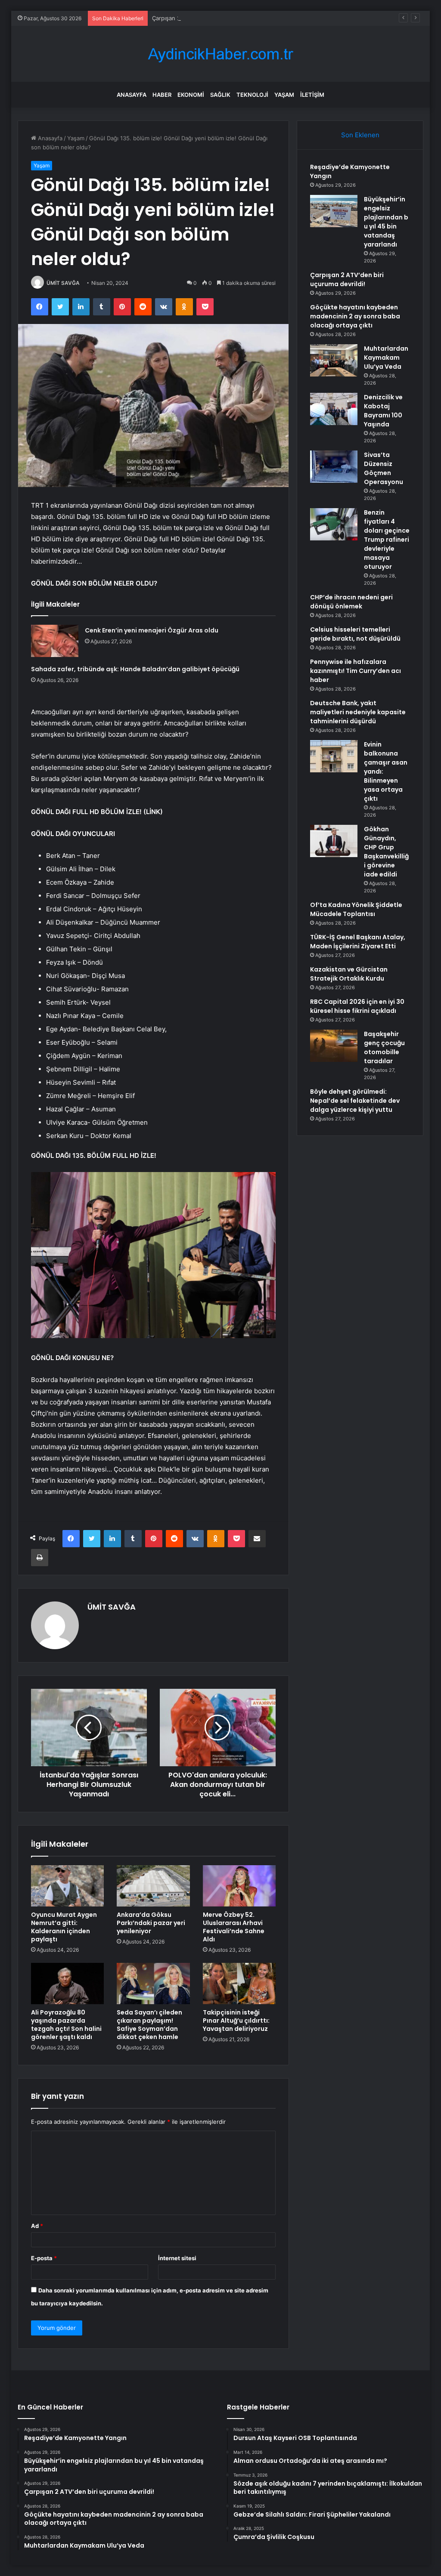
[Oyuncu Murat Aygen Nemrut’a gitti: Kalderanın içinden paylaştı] (68, 1886)
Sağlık (220, 95)
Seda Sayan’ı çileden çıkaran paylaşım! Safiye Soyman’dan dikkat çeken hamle (149, 2025)
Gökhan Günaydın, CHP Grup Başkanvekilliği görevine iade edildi (386, 852)
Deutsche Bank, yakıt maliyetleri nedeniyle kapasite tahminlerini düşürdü (358, 712)
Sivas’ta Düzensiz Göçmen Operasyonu (384, 468)
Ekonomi (191, 95)
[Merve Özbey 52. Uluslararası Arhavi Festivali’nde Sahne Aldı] (239, 1886)
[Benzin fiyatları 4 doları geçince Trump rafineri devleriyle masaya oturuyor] (334, 524)
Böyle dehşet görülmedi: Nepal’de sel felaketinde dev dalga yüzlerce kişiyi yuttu (355, 1101)
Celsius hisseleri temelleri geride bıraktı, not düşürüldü (355, 634)
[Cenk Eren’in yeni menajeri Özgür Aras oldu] (55, 641)
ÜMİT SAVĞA (63, 283)
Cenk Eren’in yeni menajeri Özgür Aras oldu (152, 630)
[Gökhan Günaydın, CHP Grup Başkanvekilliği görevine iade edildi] (334, 841)
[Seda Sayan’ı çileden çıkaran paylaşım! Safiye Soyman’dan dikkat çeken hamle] (153, 1984)
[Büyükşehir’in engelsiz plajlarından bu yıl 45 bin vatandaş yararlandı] (334, 211)
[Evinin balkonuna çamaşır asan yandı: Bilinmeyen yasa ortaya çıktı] (334, 756)
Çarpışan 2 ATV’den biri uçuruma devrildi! (207, 18)
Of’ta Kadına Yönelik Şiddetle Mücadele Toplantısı (356, 909)
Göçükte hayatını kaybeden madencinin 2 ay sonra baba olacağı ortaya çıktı (355, 316)
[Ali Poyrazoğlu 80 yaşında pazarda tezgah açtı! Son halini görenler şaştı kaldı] (68, 1984)
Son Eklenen (360, 135)
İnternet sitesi (177, 2258)
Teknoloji (252, 95)
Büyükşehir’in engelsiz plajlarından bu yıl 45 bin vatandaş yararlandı (386, 222)
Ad (37, 2226)
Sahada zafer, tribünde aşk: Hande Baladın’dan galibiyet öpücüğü (135, 669)
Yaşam (284, 95)
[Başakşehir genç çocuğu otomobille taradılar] (334, 1046)
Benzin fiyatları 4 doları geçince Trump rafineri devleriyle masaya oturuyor (387, 540)
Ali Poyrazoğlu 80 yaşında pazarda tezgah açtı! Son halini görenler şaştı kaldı (66, 2025)
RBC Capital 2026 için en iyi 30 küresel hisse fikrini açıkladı (357, 1006)
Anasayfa (132, 95)
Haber (162, 95)
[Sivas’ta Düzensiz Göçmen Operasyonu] (334, 467)
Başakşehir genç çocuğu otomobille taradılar (384, 1047)
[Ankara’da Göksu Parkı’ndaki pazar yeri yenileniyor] (153, 1886)
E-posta (44, 2258)
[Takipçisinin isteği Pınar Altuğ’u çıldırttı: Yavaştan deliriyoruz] (239, 1984)
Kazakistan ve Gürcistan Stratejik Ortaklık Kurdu (349, 974)
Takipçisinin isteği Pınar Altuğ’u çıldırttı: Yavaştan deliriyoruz (236, 2021)
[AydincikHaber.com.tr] (220, 54)
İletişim (312, 95)
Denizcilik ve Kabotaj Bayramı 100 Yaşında (383, 411)
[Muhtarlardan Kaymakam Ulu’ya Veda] (334, 360)
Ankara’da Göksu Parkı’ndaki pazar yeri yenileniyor (151, 1923)
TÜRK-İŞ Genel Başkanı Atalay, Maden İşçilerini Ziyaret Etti (358, 942)
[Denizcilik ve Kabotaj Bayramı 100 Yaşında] (334, 409)
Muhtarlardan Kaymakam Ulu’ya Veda (386, 358)
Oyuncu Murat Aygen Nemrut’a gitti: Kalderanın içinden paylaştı (64, 1927)
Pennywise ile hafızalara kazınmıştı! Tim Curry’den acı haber (356, 671)
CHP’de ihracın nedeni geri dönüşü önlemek (351, 602)
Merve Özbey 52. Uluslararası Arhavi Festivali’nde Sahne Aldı (234, 1927)
